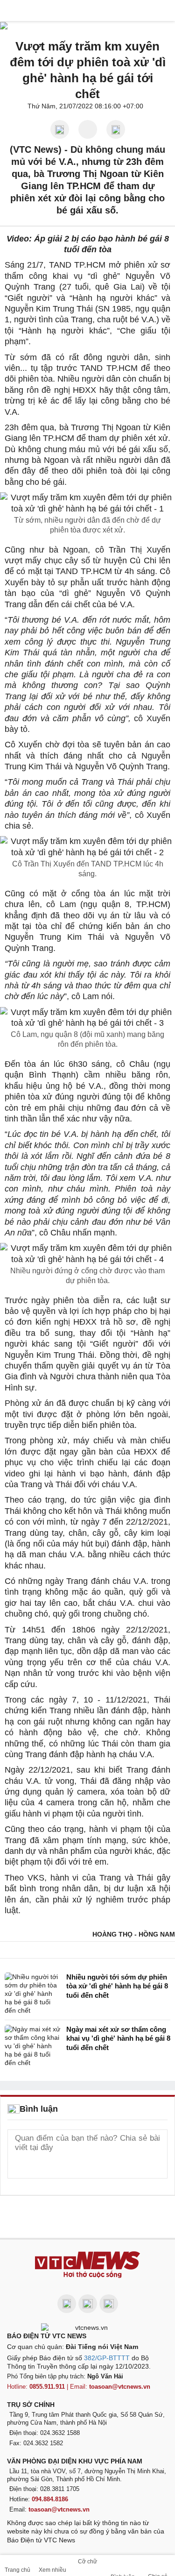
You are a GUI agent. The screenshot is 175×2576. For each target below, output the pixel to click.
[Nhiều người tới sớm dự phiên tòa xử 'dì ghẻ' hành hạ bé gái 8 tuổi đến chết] (33, 1994)
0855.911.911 (47, 2387)
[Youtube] (88, 2304)
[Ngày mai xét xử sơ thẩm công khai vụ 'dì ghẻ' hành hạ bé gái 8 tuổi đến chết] (33, 2046)
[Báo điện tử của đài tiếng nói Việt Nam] (88, 2327)
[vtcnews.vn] (88, 11)
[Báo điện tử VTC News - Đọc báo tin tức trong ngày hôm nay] (87, 2265)
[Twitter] (109, 2304)
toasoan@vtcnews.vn (120, 2387)
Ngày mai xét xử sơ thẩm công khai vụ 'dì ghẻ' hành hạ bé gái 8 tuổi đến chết (118, 2038)
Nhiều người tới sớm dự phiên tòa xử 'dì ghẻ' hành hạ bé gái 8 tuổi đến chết (117, 1986)
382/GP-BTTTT (107, 2358)
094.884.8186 (50, 2499)
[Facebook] (67, 2304)
